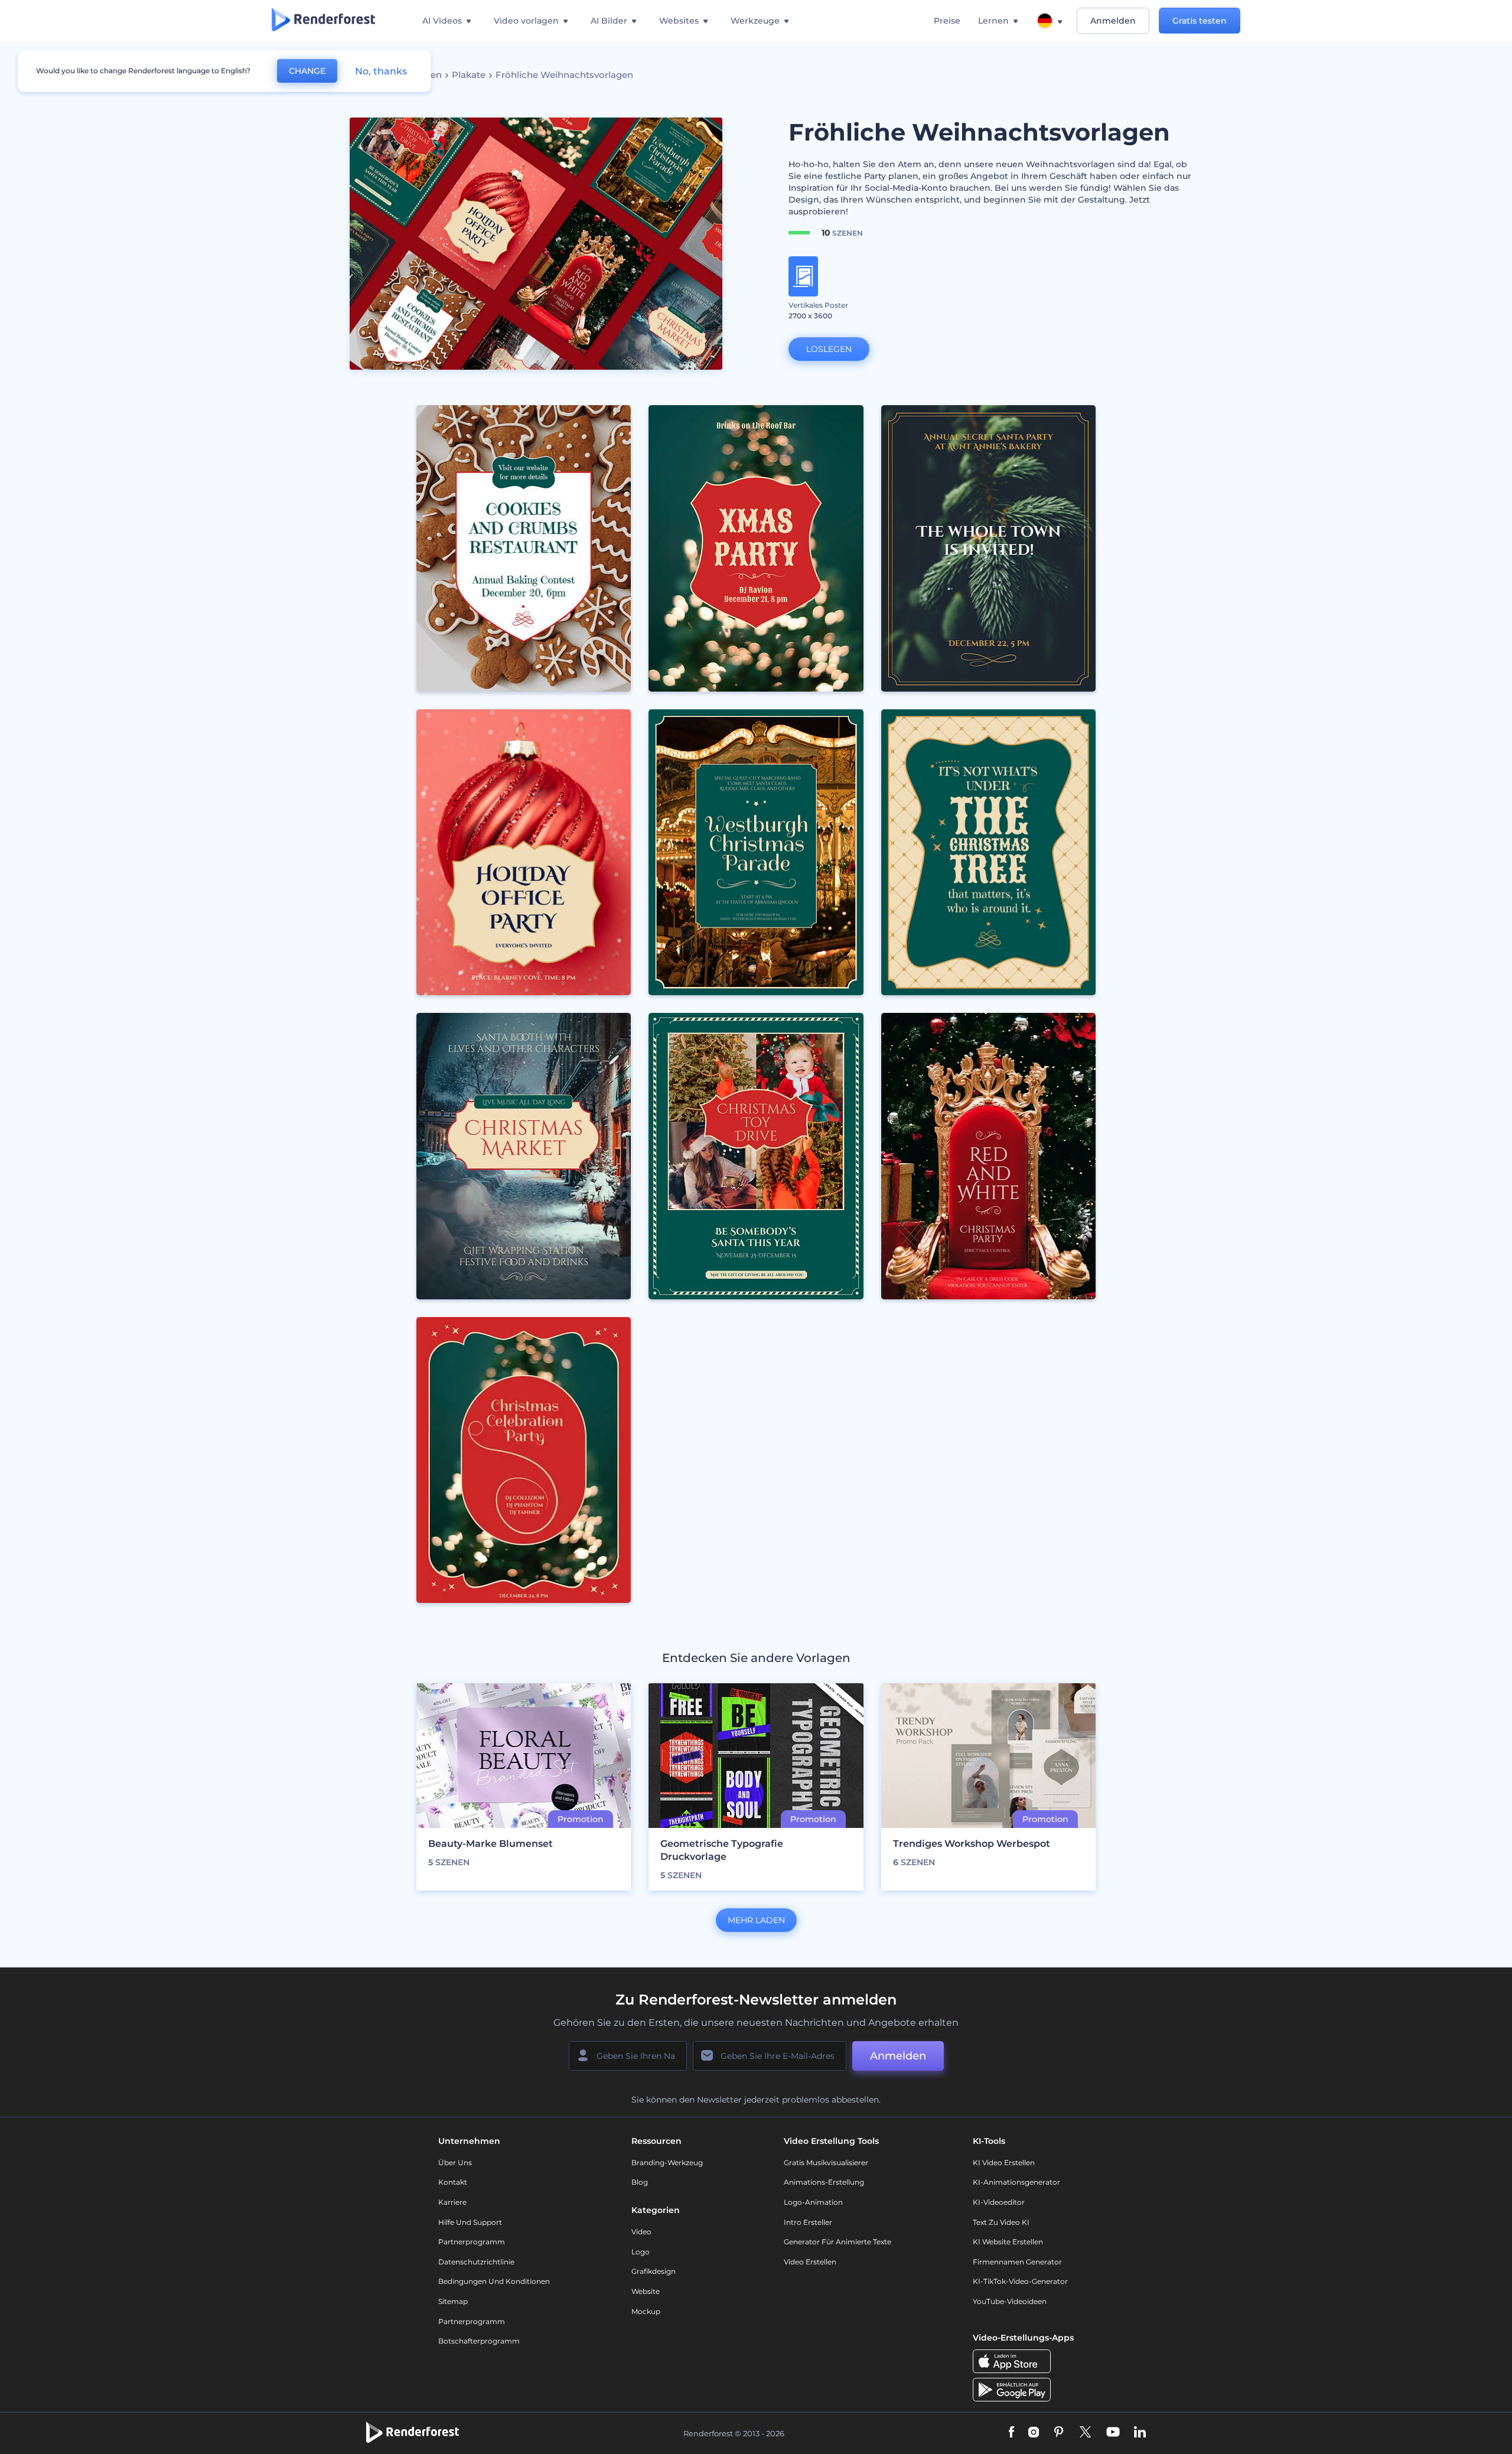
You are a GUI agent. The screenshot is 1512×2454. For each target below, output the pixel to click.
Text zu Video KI (1001, 2222)
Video (641, 2232)
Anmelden (1113, 21)
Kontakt (453, 2182)
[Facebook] (1011, 2433)
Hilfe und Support (470, 2222)
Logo (641, 2252)
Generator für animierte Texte (838, 2242)
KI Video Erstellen (1004, 2163)
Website (646, 2291)
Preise (947, 21)
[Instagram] (1034, 2433)
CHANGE (307, 71)
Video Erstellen (810, 2262)
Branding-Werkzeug (667, 2163)
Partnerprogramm (472, 2242)
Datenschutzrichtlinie (476, 2262)
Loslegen (829, 349)
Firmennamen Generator (1017, 2262)
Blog (640, 2182)
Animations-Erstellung (824, 2182)
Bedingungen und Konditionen (494, 2281)
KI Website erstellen (1008, 2242)
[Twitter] (1085, 2433)
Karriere (452, 2202)
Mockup (646, 2311)
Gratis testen (1200, 21)
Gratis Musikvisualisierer (826, 2163)
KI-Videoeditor (999, 2202)
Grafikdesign (654, 2271)
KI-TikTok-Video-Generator (1020, 2281)
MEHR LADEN (756, 1920)
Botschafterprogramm (479, 2341)
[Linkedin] (1140, 2433)
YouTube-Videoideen (1010, 2301)
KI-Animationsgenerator (1016, 2182)
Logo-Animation (813, 2202)
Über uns (455, 2163)
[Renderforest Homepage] (323, 21)
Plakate (469, 75)
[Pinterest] (1059, 2433)
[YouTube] (1113, 2433)
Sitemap (453, 2301)
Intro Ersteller (808, 2222)
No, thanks (381, 71)
